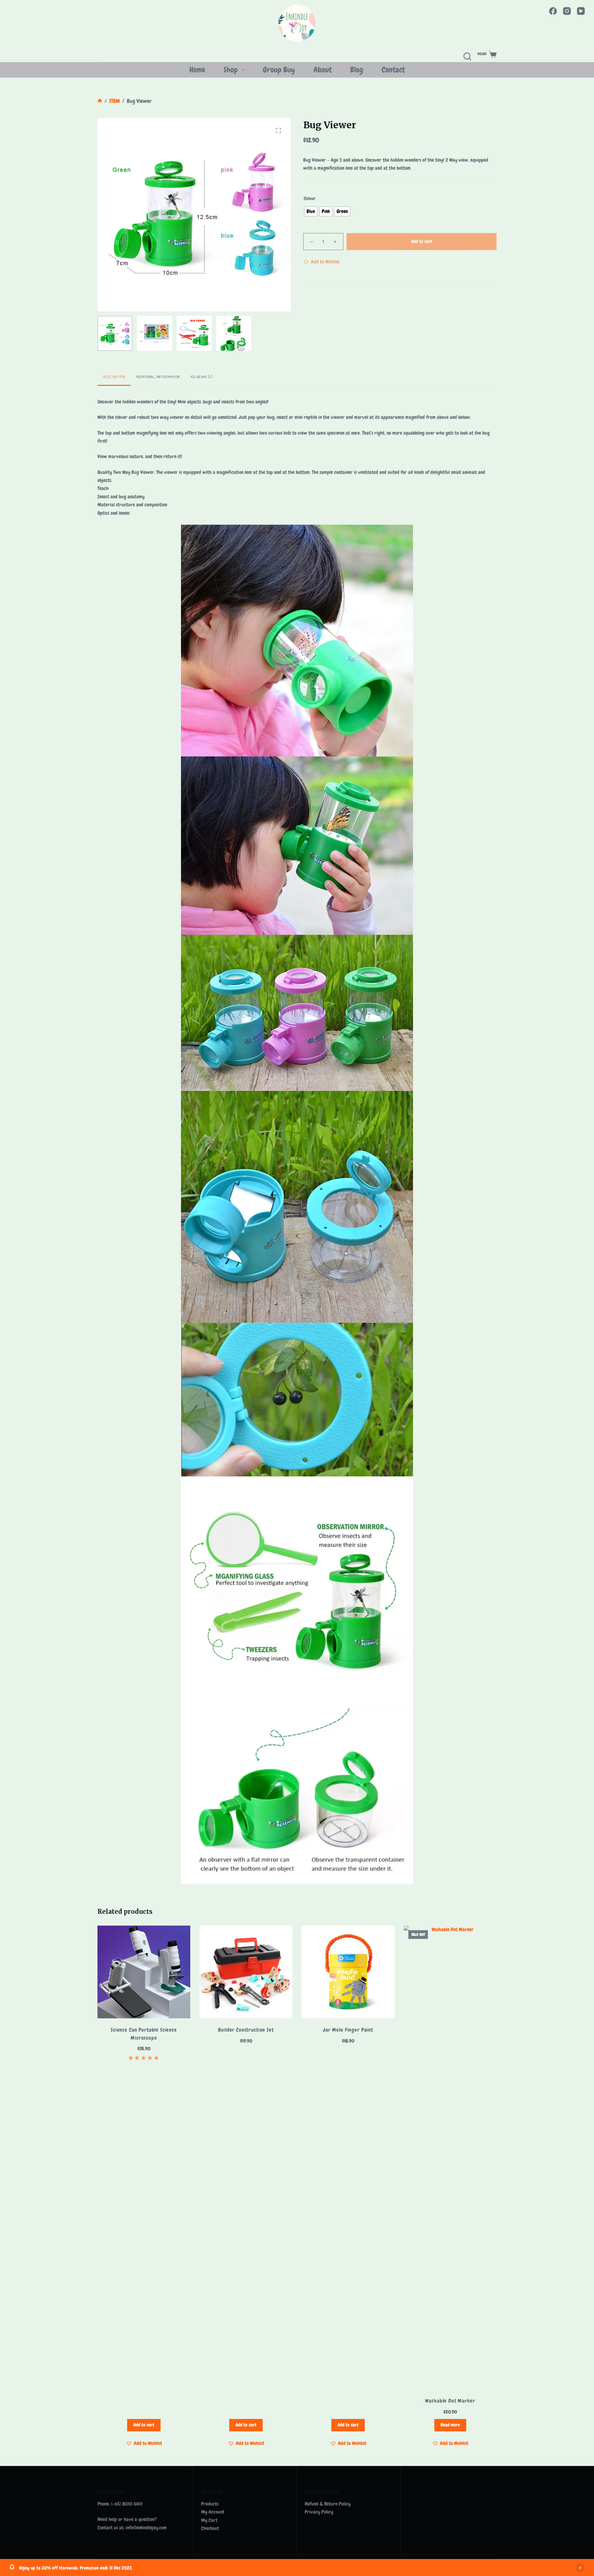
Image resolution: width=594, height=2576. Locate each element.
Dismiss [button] (580, 2568)
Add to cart (422, 241)
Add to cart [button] (144, 2425)
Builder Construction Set (246, 2030)
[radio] (311, 211)
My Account (213, 2512)
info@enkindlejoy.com (146, 2528)
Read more (450, 2425)
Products (210, 2504)
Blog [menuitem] (357, 70)
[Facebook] (553, 11)
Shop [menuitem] (231, 70)
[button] (321, 262)
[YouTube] (581, 11)
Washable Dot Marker (450, 2401)
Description (114, 377)
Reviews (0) (202, 377)
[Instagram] (567, 11)
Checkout (210, 2528)
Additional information (158, 377)
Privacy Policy (319, 2512)
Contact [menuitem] (393, 70)
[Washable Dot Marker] (450, 2157)
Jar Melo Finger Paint (348, 2030)
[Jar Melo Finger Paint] (348, 1972)
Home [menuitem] (197, 70)
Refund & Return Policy (328, 2504)
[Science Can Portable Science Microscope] (144, 1972)
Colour (310, 198)
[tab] (114, 377)
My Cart (209, 2520)
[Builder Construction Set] (246, 1972)
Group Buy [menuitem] (279, 70)
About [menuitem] (323, 70)
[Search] (467, 56)
